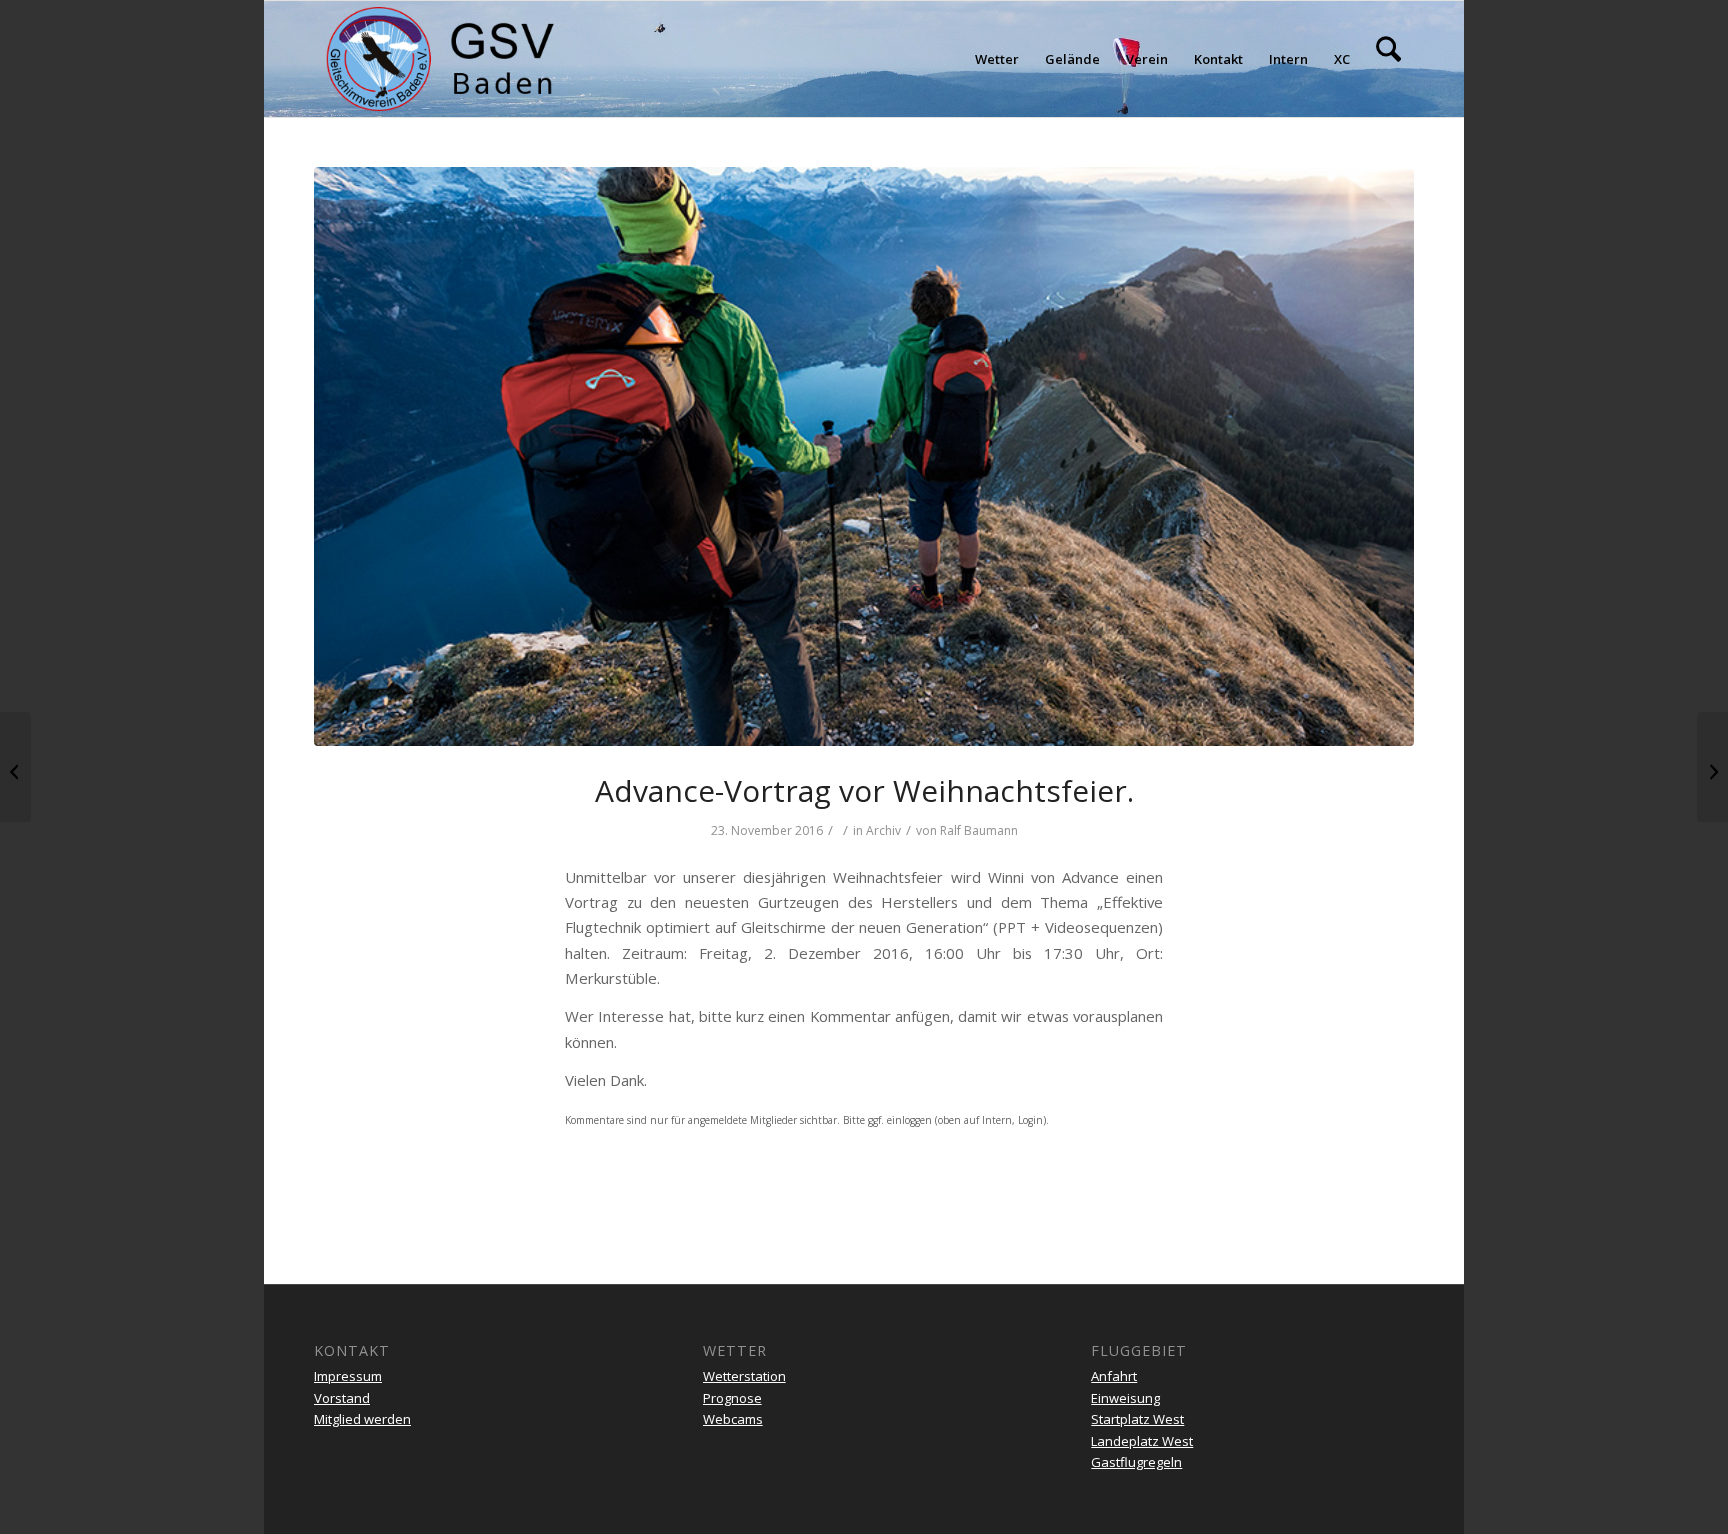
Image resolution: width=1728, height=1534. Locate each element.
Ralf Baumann (979, 830)
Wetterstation (744, 1376)
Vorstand (342, 1398)
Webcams (733, 1419)
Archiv (883, 830)
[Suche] (1388, 59)
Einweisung (1125, 1398)
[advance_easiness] (864, 456)
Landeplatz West (1142, 1441)
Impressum (348, 1376)
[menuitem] (997, 59)
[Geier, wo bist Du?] (1712, 767)
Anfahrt (1114, 1376)
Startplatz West (1137, 1419)
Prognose (732, 1398)
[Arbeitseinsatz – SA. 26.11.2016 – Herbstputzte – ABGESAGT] (15, 767)
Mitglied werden (362, 1419)
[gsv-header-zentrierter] (440, 59)
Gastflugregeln (1136, 1462)
